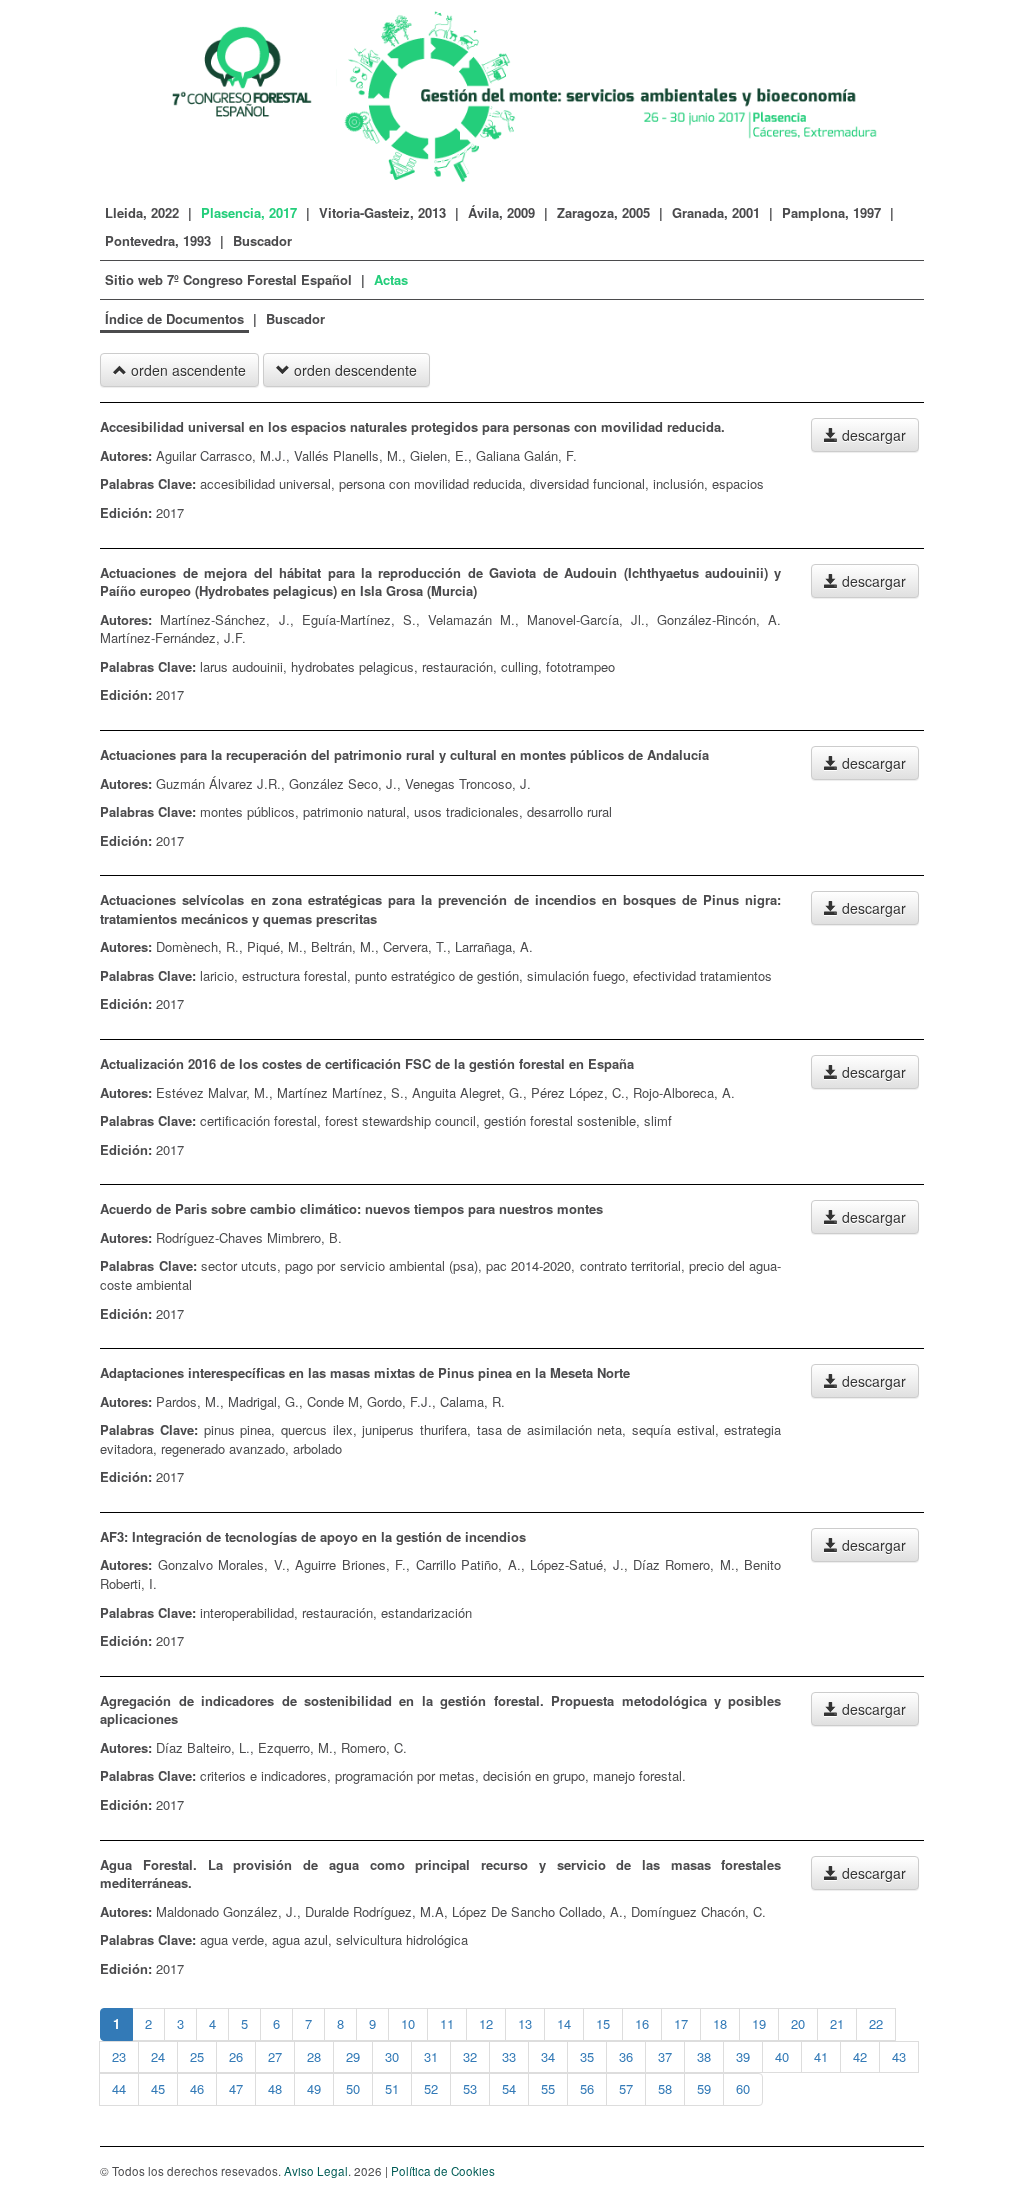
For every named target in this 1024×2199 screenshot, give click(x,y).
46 (197, 2088)
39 (743, 2056)
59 (704, 2088)
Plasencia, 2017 (249, 212)
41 (821, 2056)
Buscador (262, 240)
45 (158, 2088)
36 (626, 2056)
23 (119, 2056)
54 (509, 2088)
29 (353, 2056)
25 (197, 2056)
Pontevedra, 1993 (158, 240)
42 (860, 2056)
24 (158, 2056)
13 (525, 2023)
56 (587, 2088)
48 (275, 2088)
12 (486, 2023)
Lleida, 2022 (142, 212)
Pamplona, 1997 (831, 212)
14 (564, 2023)
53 (470, 2088)
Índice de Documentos (174, 318)
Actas (391, 279)
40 (782, 2056)
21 (837, 2023)
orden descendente (353, 370)
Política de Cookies (443, 2171)
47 (236, 2088)
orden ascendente (186, 370)
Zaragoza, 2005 (603, 212)
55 (548, 2088)
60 (743, 2088)
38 (704, 2056)
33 (509, 2056)
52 (431, 2088)
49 (314, 2088)
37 (665, 2056)
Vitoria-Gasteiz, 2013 (382, 212)
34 (548, 2056)
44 (119, 2088)
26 (236, 2056)
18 (720, 2023)
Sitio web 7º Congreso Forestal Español (230, 279)
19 (759, 2023)
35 (587, 2056)
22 (876, 2023)
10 (408, 2023)
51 (392, 2088)
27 (275, 2056)
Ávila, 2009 (501, 212)
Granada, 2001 (716, 212)
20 (798, 2023)
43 (899, 2056)
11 (447, 2023)
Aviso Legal (316, 2171)
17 (681, 2023)
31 (431, 2056)
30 (392, 2056)
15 (603, 2023)
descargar (872, 435)
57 (626, 2088)
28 (314, 2056)
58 (665, 2088)
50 (353, 2088)
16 (642, 2023)
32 (470, 2056)
